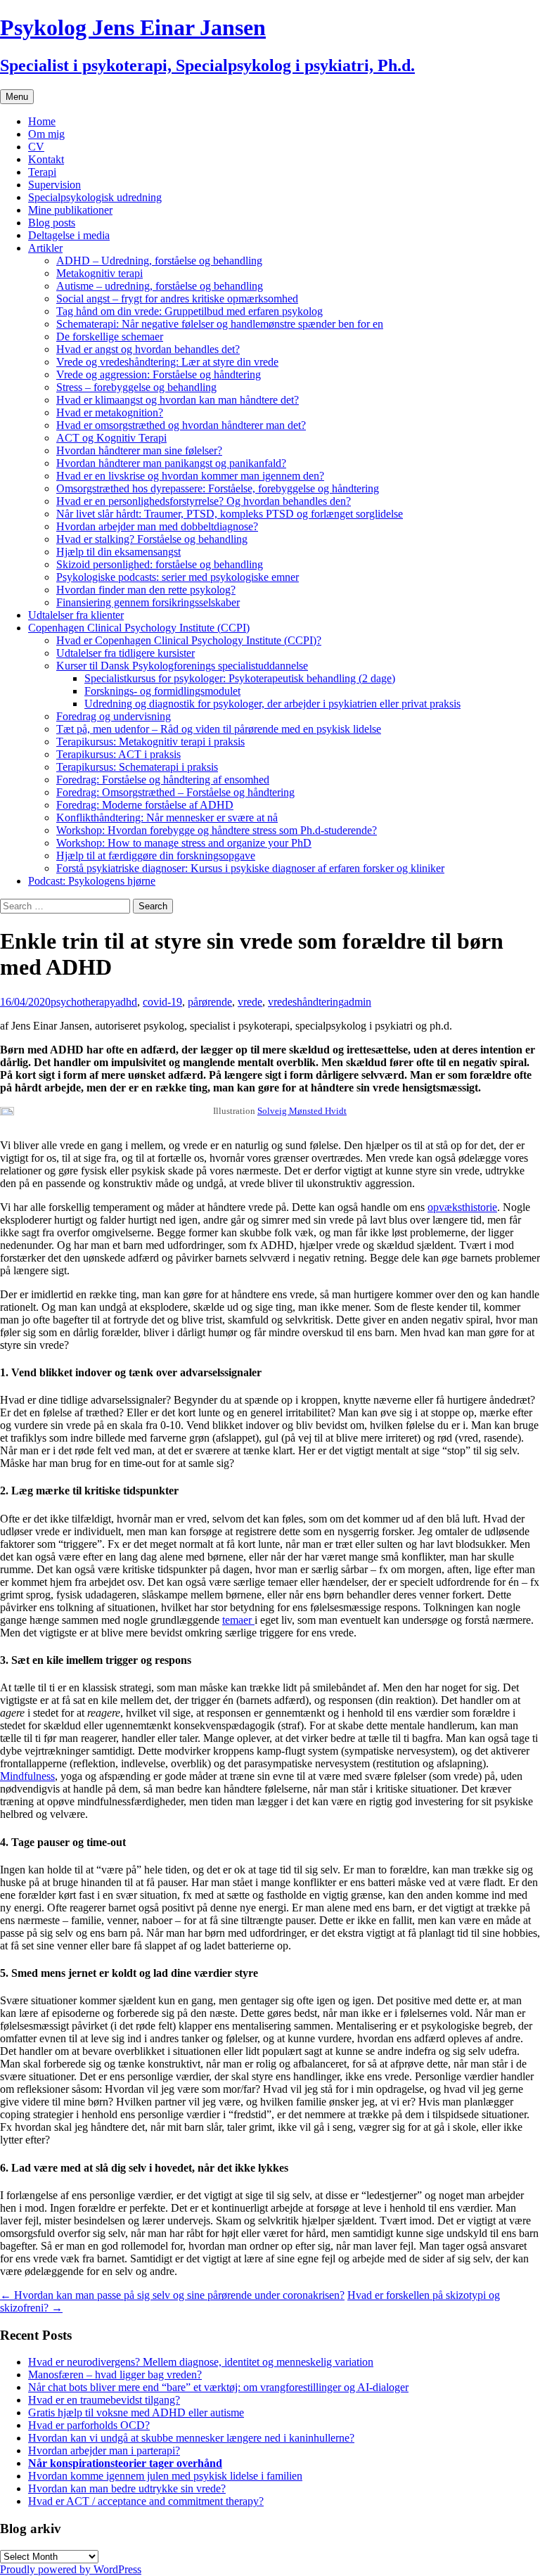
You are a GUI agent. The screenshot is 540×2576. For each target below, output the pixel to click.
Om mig (46, 134)
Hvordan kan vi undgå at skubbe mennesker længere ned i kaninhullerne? (191, 2438)
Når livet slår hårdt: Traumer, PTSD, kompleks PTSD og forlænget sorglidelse (230, 514)
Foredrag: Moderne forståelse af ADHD (145, 805)
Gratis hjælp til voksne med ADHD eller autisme (136, 2412)
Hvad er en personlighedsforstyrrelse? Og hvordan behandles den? (204, 501)
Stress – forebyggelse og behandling (136, 387)
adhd (126, 1002)
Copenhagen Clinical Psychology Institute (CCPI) (139, 628)
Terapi (42, 172)
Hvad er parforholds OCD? (89, 2425)
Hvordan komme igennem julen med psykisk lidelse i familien (165, 2476)
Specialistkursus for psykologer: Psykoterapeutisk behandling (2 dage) (240, 678)
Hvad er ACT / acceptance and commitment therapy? (146, 2501)
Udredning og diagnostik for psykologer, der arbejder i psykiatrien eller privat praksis (272, 704)
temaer (238, 1620)
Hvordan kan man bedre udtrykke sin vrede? (127, 2488)
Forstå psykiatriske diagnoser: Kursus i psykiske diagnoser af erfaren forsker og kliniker (250, 868)
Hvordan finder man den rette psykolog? (146, 590)
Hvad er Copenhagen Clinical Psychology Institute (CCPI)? (189, 640)
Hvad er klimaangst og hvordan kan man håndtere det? (178, 400)
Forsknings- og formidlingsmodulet (162, 691)
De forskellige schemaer (110, 337)
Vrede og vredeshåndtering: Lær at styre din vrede (167, 362)
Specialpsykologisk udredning (95, 197)
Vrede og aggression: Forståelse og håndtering (159, 374)
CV (36, 147)
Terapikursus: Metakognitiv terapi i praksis (150, 742)
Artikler (45, 248)
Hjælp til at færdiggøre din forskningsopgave (156, 856)
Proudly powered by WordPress (71, 2569)
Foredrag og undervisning (114, 716)
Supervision (54, 185)
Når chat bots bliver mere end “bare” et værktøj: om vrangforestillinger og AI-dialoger (218, 2387)
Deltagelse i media (69, 235)
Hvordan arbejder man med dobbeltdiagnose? (157, 526)
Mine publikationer (70, 210)
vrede (250, 1002)
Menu (17, 97)
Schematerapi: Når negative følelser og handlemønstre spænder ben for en (220, 324)
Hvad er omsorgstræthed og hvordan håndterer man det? (181, 425)
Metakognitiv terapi (99, 273)
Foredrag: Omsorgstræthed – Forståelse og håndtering (175, 792)
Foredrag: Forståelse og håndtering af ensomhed (163, 780)
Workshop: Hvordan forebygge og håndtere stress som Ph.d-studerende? (217, 830)
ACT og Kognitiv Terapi (111, 438)
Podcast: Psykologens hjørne (92, 881)
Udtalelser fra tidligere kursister (126, 653)
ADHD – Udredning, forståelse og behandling (159, 261)
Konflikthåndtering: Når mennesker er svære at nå (167, 818)
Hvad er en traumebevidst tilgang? (104, 2400)
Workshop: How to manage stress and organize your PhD (184, 843)
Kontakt (46, 159)
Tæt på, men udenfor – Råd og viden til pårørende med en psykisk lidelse (219, 729)
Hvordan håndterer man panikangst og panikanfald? (171, 463)
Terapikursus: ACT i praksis (118, 754)
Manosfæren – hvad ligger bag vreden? (115, 2375)
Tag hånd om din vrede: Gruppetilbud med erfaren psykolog (189, 311)
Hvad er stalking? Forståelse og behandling (152, 539)
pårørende (210, 1002)
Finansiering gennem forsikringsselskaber (148, 602)
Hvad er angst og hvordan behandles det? (148, 349)
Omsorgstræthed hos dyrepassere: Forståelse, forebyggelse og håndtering (218, 488)
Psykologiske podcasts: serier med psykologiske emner (178, 577)
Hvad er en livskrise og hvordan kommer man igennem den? (190, 476)
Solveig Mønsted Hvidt (302, 1111)
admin (358, 1002)
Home (42, 121)
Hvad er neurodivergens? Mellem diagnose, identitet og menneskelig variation (201, 2362)
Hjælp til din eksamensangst (118, 552)
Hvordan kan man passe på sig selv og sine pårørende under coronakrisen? (172, 2295)
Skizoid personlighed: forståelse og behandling (160, 564)
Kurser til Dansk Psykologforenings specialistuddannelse (182, 666)
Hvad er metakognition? (110, 412)
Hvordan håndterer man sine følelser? (139, 450)
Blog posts (52, 223)
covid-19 (162, 1002)
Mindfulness (27, 1776)
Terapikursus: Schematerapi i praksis (137, 767)
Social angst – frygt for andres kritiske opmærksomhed (177, 299)
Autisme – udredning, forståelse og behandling (160, 286)
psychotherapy (83, 1002)
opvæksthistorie (462, 1207)
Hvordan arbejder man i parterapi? (104, 2450)
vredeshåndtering (306, 1002)
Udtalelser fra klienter (76, 615)
